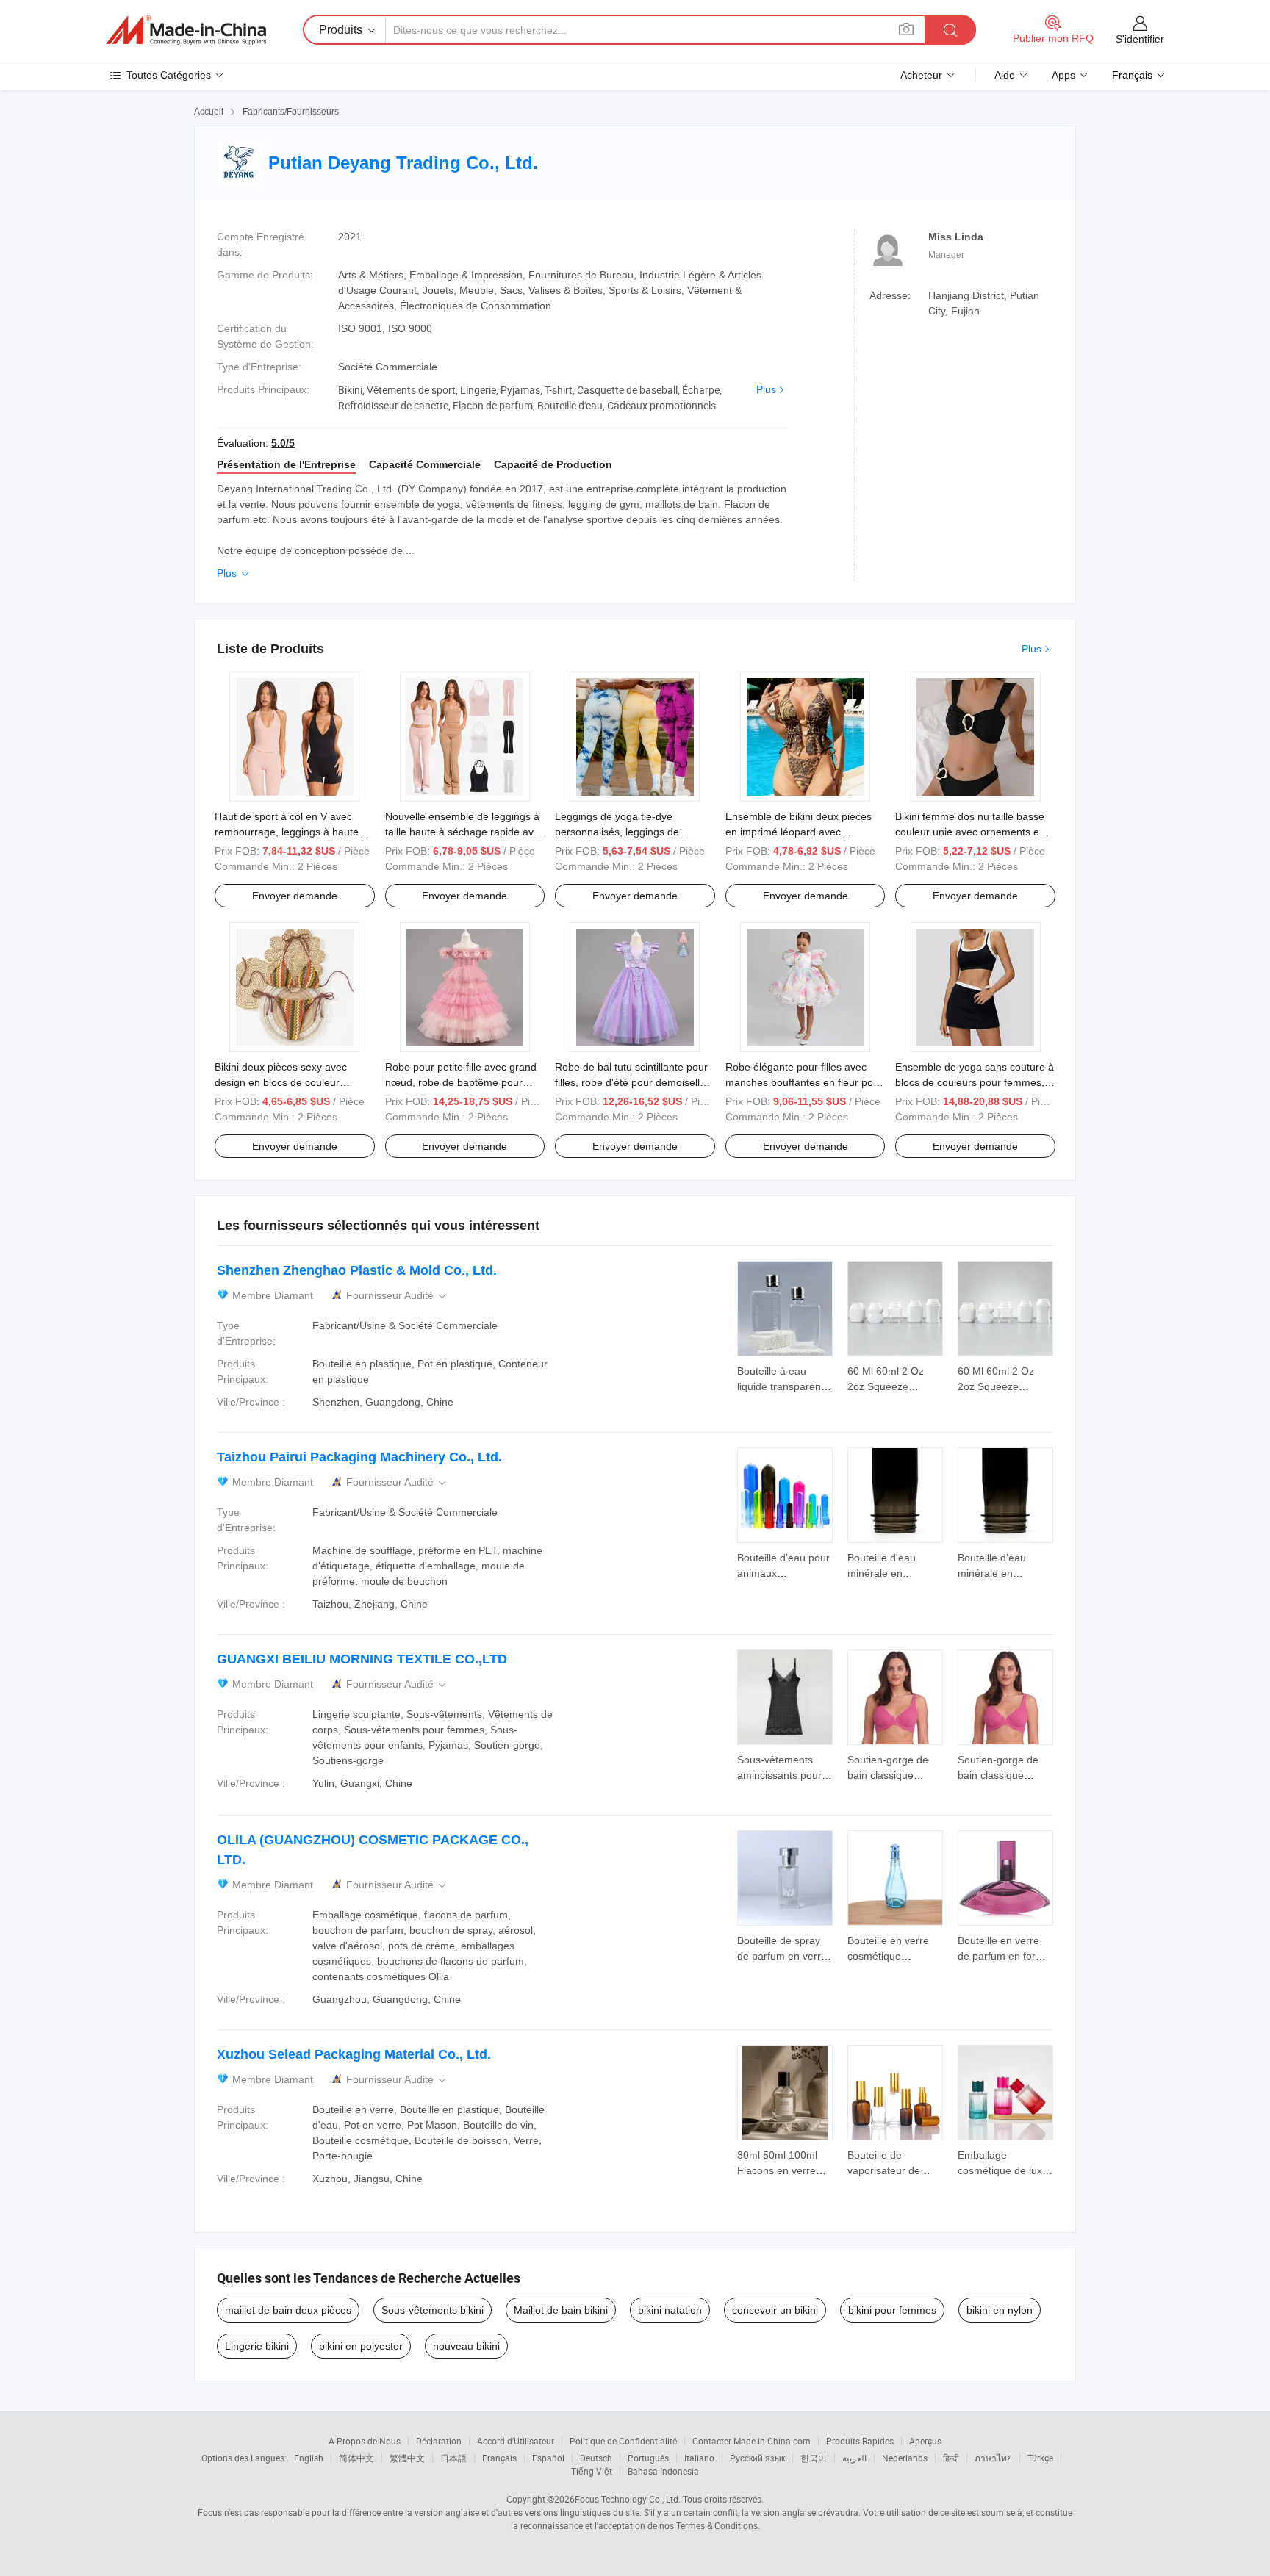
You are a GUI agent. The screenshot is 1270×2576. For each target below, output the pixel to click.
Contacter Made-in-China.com (751, 2441)
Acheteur (921, 75)
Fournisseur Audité (397, 1296)
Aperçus (925, 2441)
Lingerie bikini (257, 2346)
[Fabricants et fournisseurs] (186, 30)
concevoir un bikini (775, 2310)
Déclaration (439, 2441)
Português (648, 2458)
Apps (1063, 75)
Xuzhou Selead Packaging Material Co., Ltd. (354, 2054)
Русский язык (757, 2458)
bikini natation (670, 2310)
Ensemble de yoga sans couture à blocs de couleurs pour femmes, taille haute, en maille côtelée (975, 1082)
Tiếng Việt (592, 2471)
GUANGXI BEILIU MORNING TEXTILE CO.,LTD (362, 1659)
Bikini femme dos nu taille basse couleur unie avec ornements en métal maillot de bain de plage (970, 832)
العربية (854, 2458)
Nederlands (905, 2458)
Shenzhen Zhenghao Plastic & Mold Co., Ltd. (357, 1270)
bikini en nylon (1000, 2310)
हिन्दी (951, 2458)
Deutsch (596, 2458)
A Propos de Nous (365, 2441)
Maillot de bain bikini (561, 2310)
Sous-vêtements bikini (433, 2310)
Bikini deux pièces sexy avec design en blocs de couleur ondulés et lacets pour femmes (286, 1082)
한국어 (814, 2458)
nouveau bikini (466, 2346)
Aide (1005, 75)
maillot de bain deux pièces (288, 2310)
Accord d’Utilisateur (516, 2441)
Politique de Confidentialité (623, 2441)
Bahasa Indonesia (663, 2471)
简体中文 (356, 2458)
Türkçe (1040, 2458)
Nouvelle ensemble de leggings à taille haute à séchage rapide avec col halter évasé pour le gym (465, 832)
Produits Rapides (860, 2441)
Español (548, 2458)
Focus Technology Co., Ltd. (628, 2499)
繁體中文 (407, 2458)
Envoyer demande (295, 896)
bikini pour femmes (892, 2310)
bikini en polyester (361, 2346)
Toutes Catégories (169, 75)
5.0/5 (283, 443)
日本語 (453, 2458)
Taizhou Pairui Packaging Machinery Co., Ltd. (359, 1457)
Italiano (699, 2458)
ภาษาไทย (993, 2458)
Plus (766, 389)
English (309, 2458)
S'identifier (1140, 39)
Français (499, 2458)
